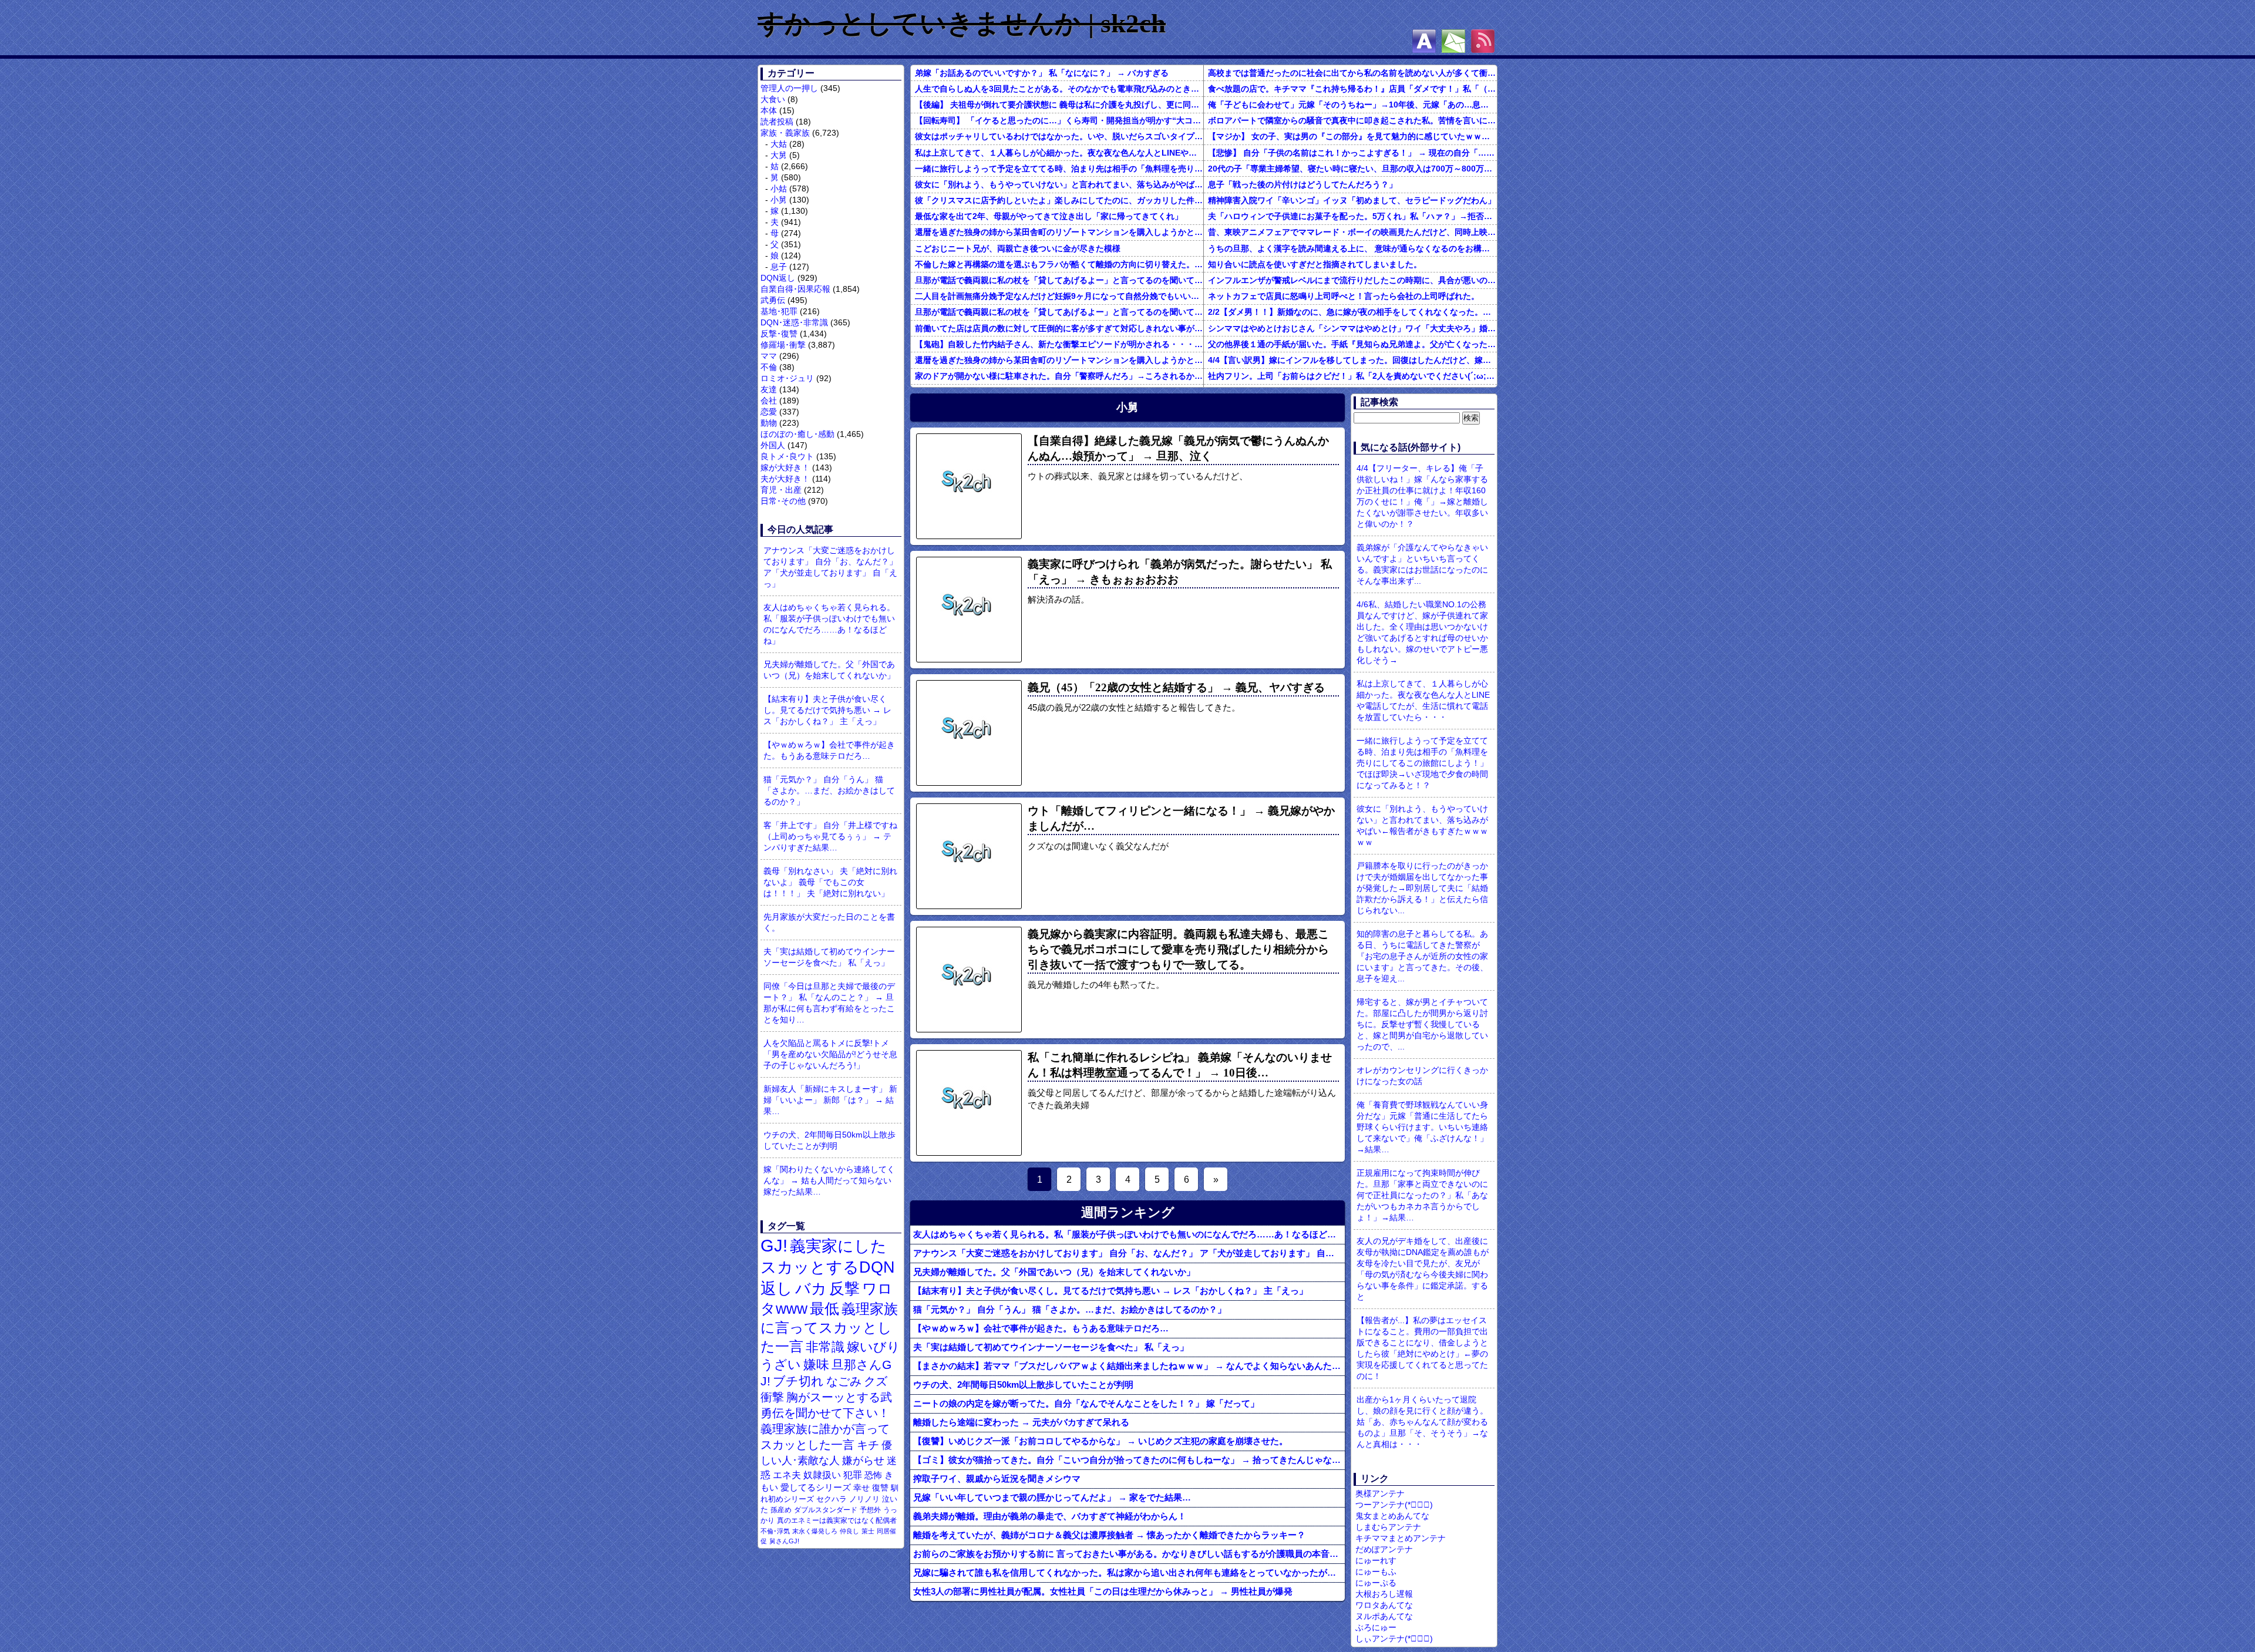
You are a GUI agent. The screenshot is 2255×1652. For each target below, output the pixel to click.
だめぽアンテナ (1384, 1549)
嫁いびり (874, 1347)
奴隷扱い (822, 1475)
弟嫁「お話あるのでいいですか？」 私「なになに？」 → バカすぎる (1042, 73)
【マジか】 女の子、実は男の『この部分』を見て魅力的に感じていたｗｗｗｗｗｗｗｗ (1352, 136)
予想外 (870, 1510)
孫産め (781, 1510)
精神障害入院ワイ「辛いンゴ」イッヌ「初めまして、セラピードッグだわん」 (1352, 200)
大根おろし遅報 (1384, 1594)
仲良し (849, 1531)
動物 (769, 423)
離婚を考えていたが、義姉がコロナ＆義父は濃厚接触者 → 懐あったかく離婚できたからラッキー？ (1109, 1535)
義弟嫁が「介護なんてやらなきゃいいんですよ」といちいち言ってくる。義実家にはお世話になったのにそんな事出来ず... (1422, 564)
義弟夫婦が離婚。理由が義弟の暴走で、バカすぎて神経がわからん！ (1050, 1516)
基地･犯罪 (779, 311)
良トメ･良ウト (787, 456)
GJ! (774, 1245)
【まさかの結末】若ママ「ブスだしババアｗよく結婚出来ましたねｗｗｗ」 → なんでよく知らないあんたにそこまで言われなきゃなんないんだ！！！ (1129, 1366)
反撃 (844, 1288)
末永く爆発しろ (815, 1531)
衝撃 (772, 1397)
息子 (779, 267)
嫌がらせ (863, 1461)
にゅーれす (1376, 1560)
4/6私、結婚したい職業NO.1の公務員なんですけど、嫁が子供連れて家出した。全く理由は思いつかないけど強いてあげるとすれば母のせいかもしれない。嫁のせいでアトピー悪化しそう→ (1422, 632)
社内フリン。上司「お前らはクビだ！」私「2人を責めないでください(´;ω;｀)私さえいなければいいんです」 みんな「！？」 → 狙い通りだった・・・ (1352, 376)
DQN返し (778, 278)
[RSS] (1483, 41)
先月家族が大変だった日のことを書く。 (829, 922)
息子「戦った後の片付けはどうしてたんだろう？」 (1302, 184)
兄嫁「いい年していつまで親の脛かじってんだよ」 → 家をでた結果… (1052, 1497)
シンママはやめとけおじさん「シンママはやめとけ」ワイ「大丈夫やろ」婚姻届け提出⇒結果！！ (1352, 328)
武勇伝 (773, 300)
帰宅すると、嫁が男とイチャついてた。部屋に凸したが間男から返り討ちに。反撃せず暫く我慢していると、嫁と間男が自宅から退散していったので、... (1422, 1024)
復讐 (880, 1488)
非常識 (825, 1347)
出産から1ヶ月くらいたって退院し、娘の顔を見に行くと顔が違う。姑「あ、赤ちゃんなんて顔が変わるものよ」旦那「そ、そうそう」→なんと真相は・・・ (1422, 1422)
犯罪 (853, 1475)
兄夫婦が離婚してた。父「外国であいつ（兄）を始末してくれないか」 (829, 670)
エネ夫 (787, 1475)
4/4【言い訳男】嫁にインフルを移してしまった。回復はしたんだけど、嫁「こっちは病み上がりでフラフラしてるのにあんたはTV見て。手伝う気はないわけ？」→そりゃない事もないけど (1352, 360)
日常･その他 (783, 501)
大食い (773, 99)
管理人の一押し (789, 88)
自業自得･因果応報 (795, 289)
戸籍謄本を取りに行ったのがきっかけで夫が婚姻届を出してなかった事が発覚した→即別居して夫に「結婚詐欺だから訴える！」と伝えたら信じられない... (1422, 888)
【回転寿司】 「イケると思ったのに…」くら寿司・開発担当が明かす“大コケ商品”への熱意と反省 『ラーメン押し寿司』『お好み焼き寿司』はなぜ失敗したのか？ (1059, 120)
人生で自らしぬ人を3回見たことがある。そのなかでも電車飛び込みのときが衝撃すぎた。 (1059, 89)
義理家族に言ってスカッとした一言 (829, 1328)
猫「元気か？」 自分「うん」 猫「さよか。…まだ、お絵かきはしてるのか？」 (829, 790)
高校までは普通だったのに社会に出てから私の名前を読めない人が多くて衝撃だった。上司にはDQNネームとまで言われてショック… (1352, 73)
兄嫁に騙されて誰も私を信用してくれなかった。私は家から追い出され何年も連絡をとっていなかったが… (1125, 1572)
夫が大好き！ (785, 479)
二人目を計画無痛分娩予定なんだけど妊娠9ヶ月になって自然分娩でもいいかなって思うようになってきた (1059, 296)
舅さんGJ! (784, 1541)
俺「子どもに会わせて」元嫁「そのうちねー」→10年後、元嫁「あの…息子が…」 (1352, 105)
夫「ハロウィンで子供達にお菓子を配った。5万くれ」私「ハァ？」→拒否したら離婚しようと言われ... (1352, 216)
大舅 (779, 155)
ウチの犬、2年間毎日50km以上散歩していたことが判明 (829, 1140)
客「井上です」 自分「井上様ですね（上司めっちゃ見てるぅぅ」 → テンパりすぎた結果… (830, 836)
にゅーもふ (1376, 1572)
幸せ (861, 1488)
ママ (769, 356)
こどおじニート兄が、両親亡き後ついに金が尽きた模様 (1018, 248)
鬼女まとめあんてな (1392, 1516)
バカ (811, 1288)
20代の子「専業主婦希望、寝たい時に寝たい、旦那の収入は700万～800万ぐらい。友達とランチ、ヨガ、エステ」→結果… (1352, 169)
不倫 (769, 367)
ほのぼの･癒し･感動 (797, 434)
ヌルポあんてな (1384, 1616)
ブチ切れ (798, 1381)
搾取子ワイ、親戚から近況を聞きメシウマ (997, 1478)
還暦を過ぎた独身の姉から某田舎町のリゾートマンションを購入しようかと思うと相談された (1059, 232)
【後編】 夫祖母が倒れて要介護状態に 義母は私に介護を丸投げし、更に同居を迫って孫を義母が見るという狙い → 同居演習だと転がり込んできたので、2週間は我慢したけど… (1059, 105)
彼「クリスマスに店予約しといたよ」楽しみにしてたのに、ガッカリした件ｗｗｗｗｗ (1059, 200)
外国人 (773, 445)
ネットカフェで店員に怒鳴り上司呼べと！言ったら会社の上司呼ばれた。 (1344, 296)
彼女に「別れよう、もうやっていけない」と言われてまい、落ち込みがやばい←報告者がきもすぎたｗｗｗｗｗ (1059, 184)
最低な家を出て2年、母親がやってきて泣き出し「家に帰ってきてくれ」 (1049, 216)
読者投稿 (777, 122)
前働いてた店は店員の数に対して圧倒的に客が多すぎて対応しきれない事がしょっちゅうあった (1059, 328)
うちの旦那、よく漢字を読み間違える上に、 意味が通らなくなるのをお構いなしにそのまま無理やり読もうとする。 (1352, 248)
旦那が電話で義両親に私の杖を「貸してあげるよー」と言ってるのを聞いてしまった (1059, 280)
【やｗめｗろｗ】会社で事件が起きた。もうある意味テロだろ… (829, 750)
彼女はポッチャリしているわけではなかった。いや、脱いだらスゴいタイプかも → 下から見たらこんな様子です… (1059, 136)
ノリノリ (864, 1499)
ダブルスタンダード (826, 1510)
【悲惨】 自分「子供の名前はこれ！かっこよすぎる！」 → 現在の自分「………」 (1352, 153)
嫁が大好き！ (785, 467)
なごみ (844, 1381)
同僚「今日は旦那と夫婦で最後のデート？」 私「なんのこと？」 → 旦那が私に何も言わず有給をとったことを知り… (829, 1003)
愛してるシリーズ (816, 1487)
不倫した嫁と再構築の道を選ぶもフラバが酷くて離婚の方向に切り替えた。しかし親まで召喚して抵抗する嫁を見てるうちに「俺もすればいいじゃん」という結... (1059, 264)
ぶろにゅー (1376, 1627)
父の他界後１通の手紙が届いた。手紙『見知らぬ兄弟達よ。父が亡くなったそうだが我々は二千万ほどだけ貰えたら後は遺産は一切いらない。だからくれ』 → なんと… (1352, 344)
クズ (876, 1381)
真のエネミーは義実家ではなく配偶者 (837, 1520)
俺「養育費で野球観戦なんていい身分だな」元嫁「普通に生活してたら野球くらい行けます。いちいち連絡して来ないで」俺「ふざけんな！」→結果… (1422, 1127)
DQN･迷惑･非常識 (794, 322)
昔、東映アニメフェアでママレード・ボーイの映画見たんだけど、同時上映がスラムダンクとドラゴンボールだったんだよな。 (1352, 232)
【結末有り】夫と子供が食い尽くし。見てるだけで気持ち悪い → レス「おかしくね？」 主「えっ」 (827, 710)
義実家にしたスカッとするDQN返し (828, 1267)
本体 (769, 110)
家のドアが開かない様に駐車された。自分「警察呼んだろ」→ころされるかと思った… (1059, 376)
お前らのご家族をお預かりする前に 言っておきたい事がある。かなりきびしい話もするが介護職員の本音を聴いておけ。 (1129, 1554)
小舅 (779, 200)
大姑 (779, 144)
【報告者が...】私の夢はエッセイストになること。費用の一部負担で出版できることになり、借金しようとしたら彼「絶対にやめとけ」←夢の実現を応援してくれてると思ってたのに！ (1422, 1348)
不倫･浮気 (775, 1531)
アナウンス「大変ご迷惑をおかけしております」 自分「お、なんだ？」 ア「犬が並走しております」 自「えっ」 (830, 567)
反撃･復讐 (779, 334)
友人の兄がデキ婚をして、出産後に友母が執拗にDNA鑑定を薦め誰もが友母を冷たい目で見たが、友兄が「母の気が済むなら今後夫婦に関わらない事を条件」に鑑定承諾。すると (1423, 1269)
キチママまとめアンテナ (1401, 1538)
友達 (769, 389)
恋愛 (769, 412)
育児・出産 (781, 490)
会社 (769, 401)
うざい (781, 1365)
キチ (868, 1445)
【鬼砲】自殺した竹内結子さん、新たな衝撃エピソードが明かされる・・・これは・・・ (1059, 344)
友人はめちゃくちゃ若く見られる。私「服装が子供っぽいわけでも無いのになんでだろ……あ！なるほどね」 (829, 624)
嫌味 (816, 1365)
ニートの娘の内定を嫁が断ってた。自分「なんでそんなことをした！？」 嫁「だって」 (1086, 1403)
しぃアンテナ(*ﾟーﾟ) (1394, 1638)
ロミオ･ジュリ (787, 378)
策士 (868, 1531)
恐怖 (873, 1475)
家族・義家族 (785, 133)
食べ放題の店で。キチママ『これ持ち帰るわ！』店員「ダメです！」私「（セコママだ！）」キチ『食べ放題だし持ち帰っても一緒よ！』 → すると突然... (1352, 89)
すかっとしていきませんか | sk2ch (962, 23)
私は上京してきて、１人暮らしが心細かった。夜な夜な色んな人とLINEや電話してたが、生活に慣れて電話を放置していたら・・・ (1059, 153)
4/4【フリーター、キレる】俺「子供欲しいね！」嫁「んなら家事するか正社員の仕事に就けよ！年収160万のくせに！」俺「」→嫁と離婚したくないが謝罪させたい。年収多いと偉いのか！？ (1422, 496)
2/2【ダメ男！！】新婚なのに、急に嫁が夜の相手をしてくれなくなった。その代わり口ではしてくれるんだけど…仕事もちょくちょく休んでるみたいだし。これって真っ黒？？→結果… (1352, 312)
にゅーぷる (1376, 1583)
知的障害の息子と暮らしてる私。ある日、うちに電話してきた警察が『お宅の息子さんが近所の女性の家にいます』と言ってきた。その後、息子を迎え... (1422, 956)
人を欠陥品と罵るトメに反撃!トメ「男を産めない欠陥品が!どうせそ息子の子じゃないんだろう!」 (830, 1054)
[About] (1424, 41)
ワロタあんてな (1384, 1605)
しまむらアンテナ (1388, 1527)
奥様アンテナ (1380, 1493)
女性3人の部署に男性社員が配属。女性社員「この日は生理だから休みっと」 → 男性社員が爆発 (1103, 1591)
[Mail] (1453, 41)
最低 (824, 1308)
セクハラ (832, 1499)
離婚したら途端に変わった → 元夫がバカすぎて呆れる (1021, 1422)
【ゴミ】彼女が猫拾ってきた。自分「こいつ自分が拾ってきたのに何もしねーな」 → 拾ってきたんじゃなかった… (1129, 1460)
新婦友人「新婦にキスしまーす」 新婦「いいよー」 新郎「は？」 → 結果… (830, 1100)
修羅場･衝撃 (783, 345)
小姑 (779, 189)
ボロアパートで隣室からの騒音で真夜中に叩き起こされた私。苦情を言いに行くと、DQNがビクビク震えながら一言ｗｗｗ (1352, 120)
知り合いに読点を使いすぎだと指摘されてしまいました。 (1315, 264)
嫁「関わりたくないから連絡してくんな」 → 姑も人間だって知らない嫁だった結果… (829, 1180)
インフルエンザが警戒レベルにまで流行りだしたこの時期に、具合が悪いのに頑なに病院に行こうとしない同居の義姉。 (1352, 280)
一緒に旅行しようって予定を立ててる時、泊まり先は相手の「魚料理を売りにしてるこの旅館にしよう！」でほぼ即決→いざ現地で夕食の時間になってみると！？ (1059, 169)
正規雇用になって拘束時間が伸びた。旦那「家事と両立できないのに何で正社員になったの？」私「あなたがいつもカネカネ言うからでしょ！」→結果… (1422, 1195)
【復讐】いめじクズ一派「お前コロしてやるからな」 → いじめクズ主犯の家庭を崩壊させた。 (1100, 1441)
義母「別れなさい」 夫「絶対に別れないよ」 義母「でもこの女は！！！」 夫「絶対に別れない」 (830, 882)
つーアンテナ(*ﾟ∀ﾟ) (1394, 1505)
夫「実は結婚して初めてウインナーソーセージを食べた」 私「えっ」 (829, 957)
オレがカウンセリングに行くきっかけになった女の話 (1422, 1076)
